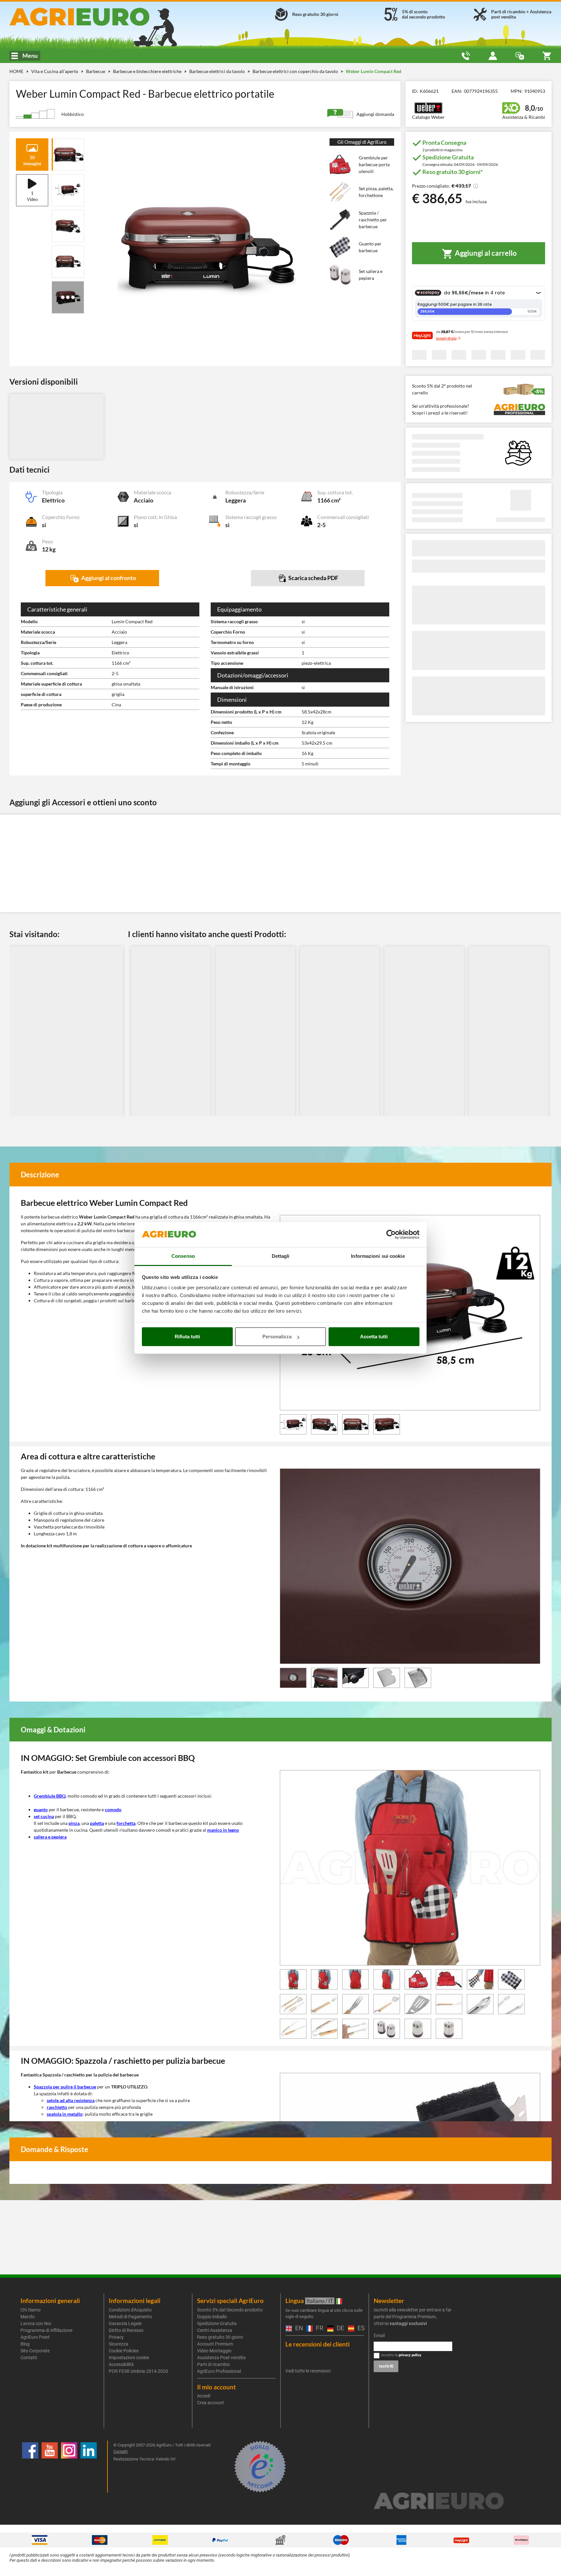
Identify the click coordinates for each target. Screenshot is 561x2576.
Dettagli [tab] (281, 1256)
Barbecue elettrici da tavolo (218, 71)
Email (379, 2335)
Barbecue (96, 71)
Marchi (27, 2317)
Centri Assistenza (215, 2330)
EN (298, 2328)
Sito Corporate (35, 2351)
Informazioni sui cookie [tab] (378, 1256)
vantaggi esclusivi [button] (408, 2323)
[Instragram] (69, 2467)
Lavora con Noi (36, 2323)
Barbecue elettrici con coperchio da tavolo (296, 71)
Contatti (29, 2358)
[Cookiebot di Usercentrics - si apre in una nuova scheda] (391, 1235)
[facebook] (30, 2467)
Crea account (211, 2403)
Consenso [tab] (183, 1256)
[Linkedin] (89, 2467)
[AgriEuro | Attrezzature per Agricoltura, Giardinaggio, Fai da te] (97, 17)
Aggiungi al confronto (108, 578)
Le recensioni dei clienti (318, 2344)
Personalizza (277, 1337)
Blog (25, 2344)
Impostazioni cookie (129, 2358)
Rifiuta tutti (187, 1337)
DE (339, 2328)
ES (360, 2328)
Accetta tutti (374, 1337)
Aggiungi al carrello (485, 253)
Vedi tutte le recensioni (308, 2371)
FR (318, 2328)
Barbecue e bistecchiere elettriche (148, 71)
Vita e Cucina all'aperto (55, 71)
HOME (16, 71)
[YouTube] (50, 2467)
